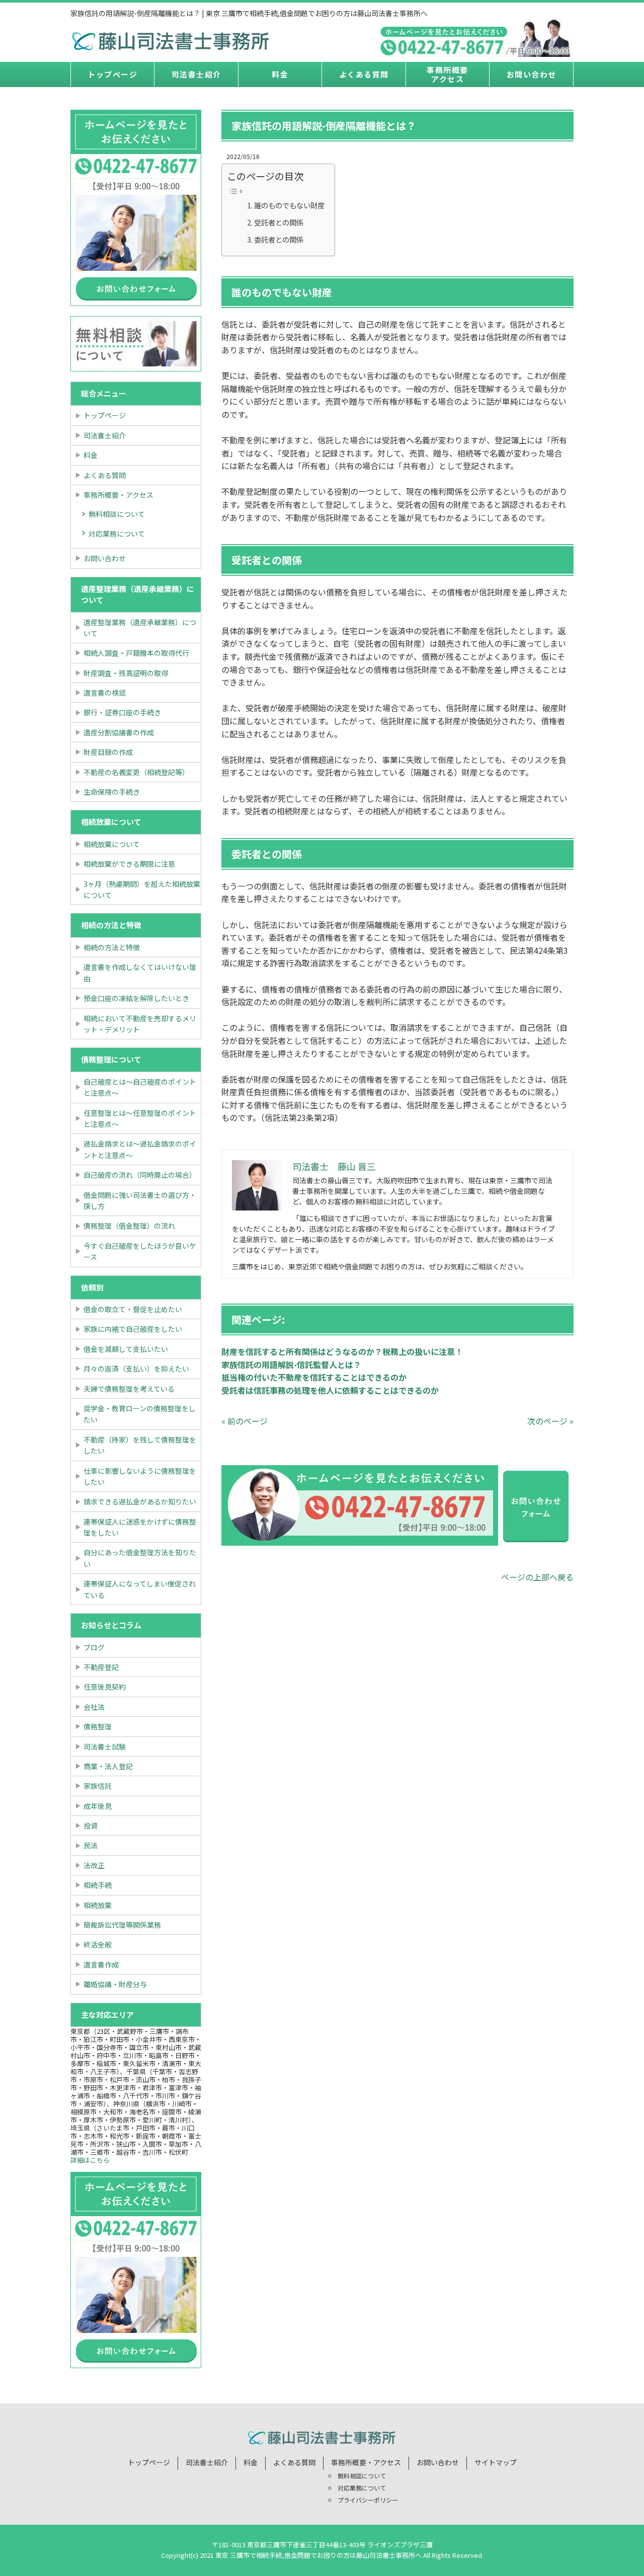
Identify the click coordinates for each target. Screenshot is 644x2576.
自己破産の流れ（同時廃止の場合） (140, 1175)
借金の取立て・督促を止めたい (133, 1309)
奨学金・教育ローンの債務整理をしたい (140, 1414)
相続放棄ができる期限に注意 (129, 864)
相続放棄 (98, 1905)
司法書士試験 (105, 1747)
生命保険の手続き (112, 792)
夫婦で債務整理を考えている (129, 1389)
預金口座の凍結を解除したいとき (136, 998)
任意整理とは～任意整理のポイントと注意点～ (140, 1118)
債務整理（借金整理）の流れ (129, 1226)
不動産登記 (101, 1667)
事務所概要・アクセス (118, 495)
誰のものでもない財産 (289, 205)
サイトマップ (496, 2462)
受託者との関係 (279, 222)
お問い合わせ (532, 74)
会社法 (94, 1707)
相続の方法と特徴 (112, 947)
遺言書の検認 (105, 693)
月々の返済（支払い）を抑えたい (136, 1369)
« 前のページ (245, 1421)
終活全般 (98, 1944)
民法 (91, 1845)
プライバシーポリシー (368, 2500)
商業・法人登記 (108, 1766)
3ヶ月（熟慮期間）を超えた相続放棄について (142, 889)
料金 (280, 74)
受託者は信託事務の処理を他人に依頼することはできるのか (330, 1390)
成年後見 (98, 1806)
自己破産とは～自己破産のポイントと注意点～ (140, 1087)
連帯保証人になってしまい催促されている (140, 1589)
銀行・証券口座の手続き (122, 712)
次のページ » (550, 1421)
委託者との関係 (279, 239)
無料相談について (117, 514)
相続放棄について (112, 844)
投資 (91, 1826)
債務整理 (98, 1726)
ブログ (94, 1647)
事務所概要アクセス (448, 74)
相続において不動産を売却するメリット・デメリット (140, 1024)
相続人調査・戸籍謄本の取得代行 (136, 653)
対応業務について (117, 534)
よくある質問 (364, 74)
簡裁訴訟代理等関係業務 (122, 1925)
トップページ (112, 74)
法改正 (94, 1865)
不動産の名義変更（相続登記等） (136, 772)
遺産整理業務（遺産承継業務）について (140, 628)
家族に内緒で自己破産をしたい (133, 1329)
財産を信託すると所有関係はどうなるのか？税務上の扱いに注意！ (342, 1351)
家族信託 (98, 1786)
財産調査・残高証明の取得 (126, 673)
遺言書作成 (101, 1964)
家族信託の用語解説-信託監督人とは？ (291, 1365)
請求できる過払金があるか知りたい (140, 1501)
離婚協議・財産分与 (115, 1984)
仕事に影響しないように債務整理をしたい (140, 1476)
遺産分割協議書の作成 (119, 732)
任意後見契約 (105, 1687)
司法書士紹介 (196, 74)
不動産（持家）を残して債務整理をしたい (140, 1445)
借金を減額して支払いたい (126, 1349)
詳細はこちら (90, 2160)
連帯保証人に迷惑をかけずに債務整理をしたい (140, 1527)
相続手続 (98, 1885)
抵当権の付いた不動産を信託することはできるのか (314, 1377)
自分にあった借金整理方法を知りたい (140, 1558)
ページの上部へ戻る (537, 1577)
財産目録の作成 (108, 752)
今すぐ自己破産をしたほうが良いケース (140, 1251)
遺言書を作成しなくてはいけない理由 (140, 972)
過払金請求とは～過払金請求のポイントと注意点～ (140, 1149)
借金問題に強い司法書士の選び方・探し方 (140, 1200)
